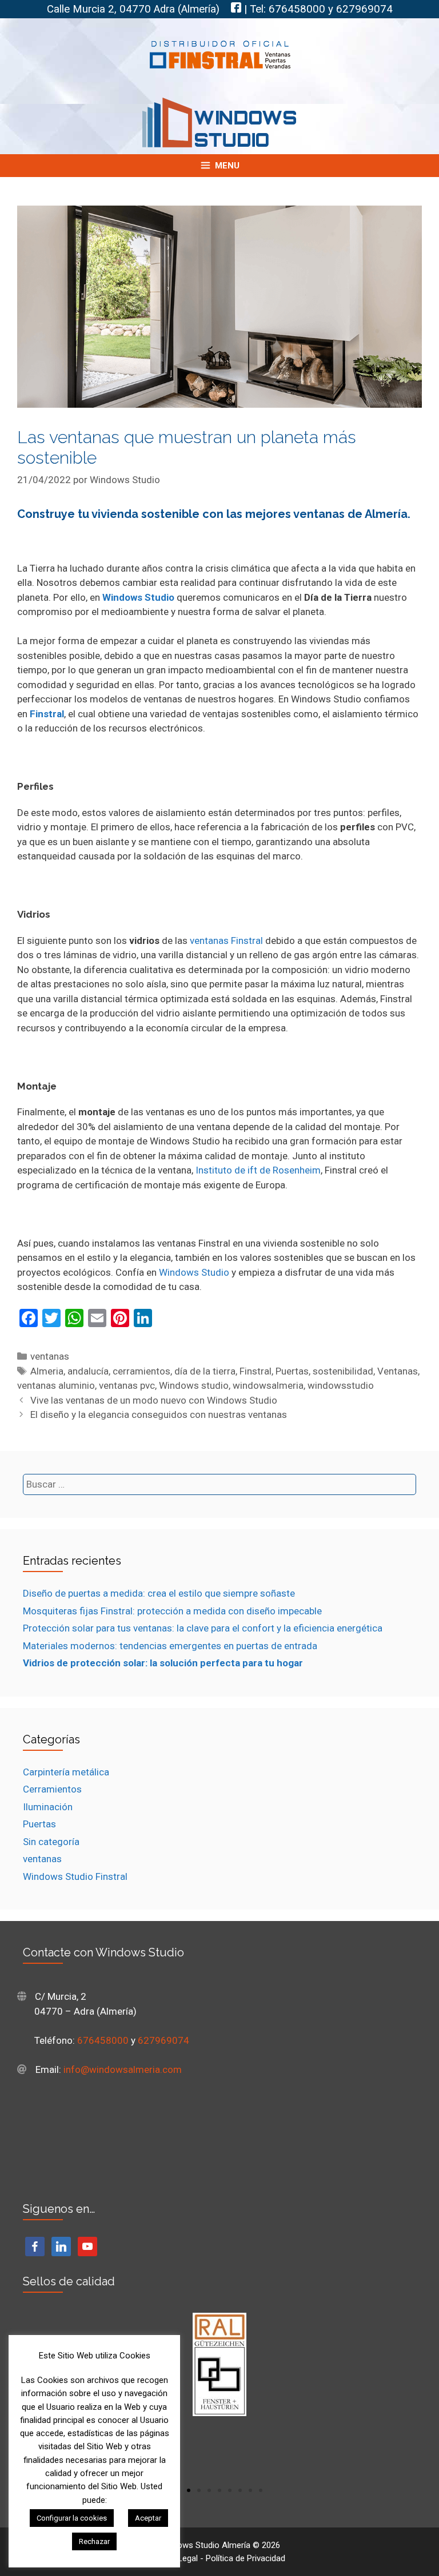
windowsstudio (341, 1385)
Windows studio (194, 1385)
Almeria (47, 1371)
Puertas (292, 1371)
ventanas (50, 1356)
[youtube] (87, 2245)
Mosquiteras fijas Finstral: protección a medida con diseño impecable (172, 1611)
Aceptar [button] (148, 2518)
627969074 (364, 9)
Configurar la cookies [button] (72, 2518)
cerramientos (141, 1371)
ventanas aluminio (56, 1385)
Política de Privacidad (246, 2558)
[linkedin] (61, 2245)
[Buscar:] (219, 1484)
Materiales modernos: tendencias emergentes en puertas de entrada (170, 1646)
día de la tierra (205, 1371)
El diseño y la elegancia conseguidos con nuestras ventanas (159, 1414)
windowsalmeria (268, 1385)
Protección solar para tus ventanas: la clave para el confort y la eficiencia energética (203, 1628)
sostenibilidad (343, 1371)
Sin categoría (51, 1842)
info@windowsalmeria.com (123, 2069)
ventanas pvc (127, 1385)
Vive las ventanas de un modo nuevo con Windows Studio (154, 1400)
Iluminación (48, 1807)
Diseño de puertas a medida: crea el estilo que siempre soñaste (159, 1593)
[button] (189, 2490)
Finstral (256, 1371)
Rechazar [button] (94, 2541)
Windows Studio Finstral (75, 1876)
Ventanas (398, 1371)
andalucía (88, 1371)
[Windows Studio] (219, 122)
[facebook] (35, 2245)
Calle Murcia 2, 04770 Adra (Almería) (133, 9)
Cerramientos (52, 1789)
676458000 (297, 9)
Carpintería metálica (66, 1772)
